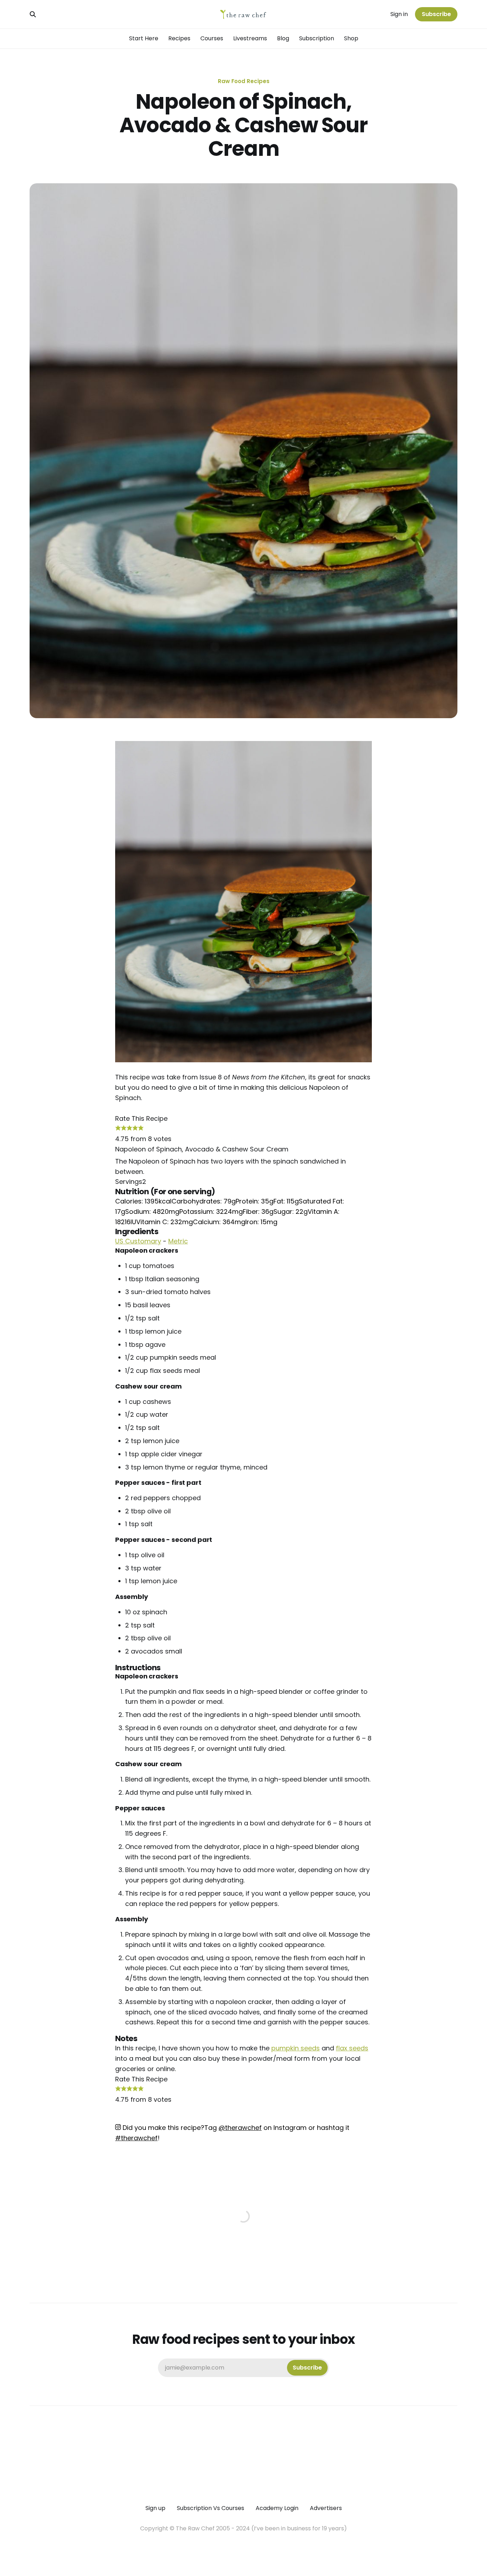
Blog (283, 38)
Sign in (399, 14)
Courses (212, 38)
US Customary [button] (138, 1241)
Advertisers (326, 2508)
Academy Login (277, 2508)
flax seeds (352, 2048)
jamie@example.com (243, 2368)
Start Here (144, 38)
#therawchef (136, 2138)
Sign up (155, 2508)
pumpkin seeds (296, 2048)
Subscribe (436, 14)
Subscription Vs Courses (211, 2508)
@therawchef (240, 2128)
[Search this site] (33, 14)
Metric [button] (178, 1241)
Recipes (179, 38)
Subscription (317, 38)
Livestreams (250, 38)
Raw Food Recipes (244, 81)
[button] (118, 1128)
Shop (351, 38)
